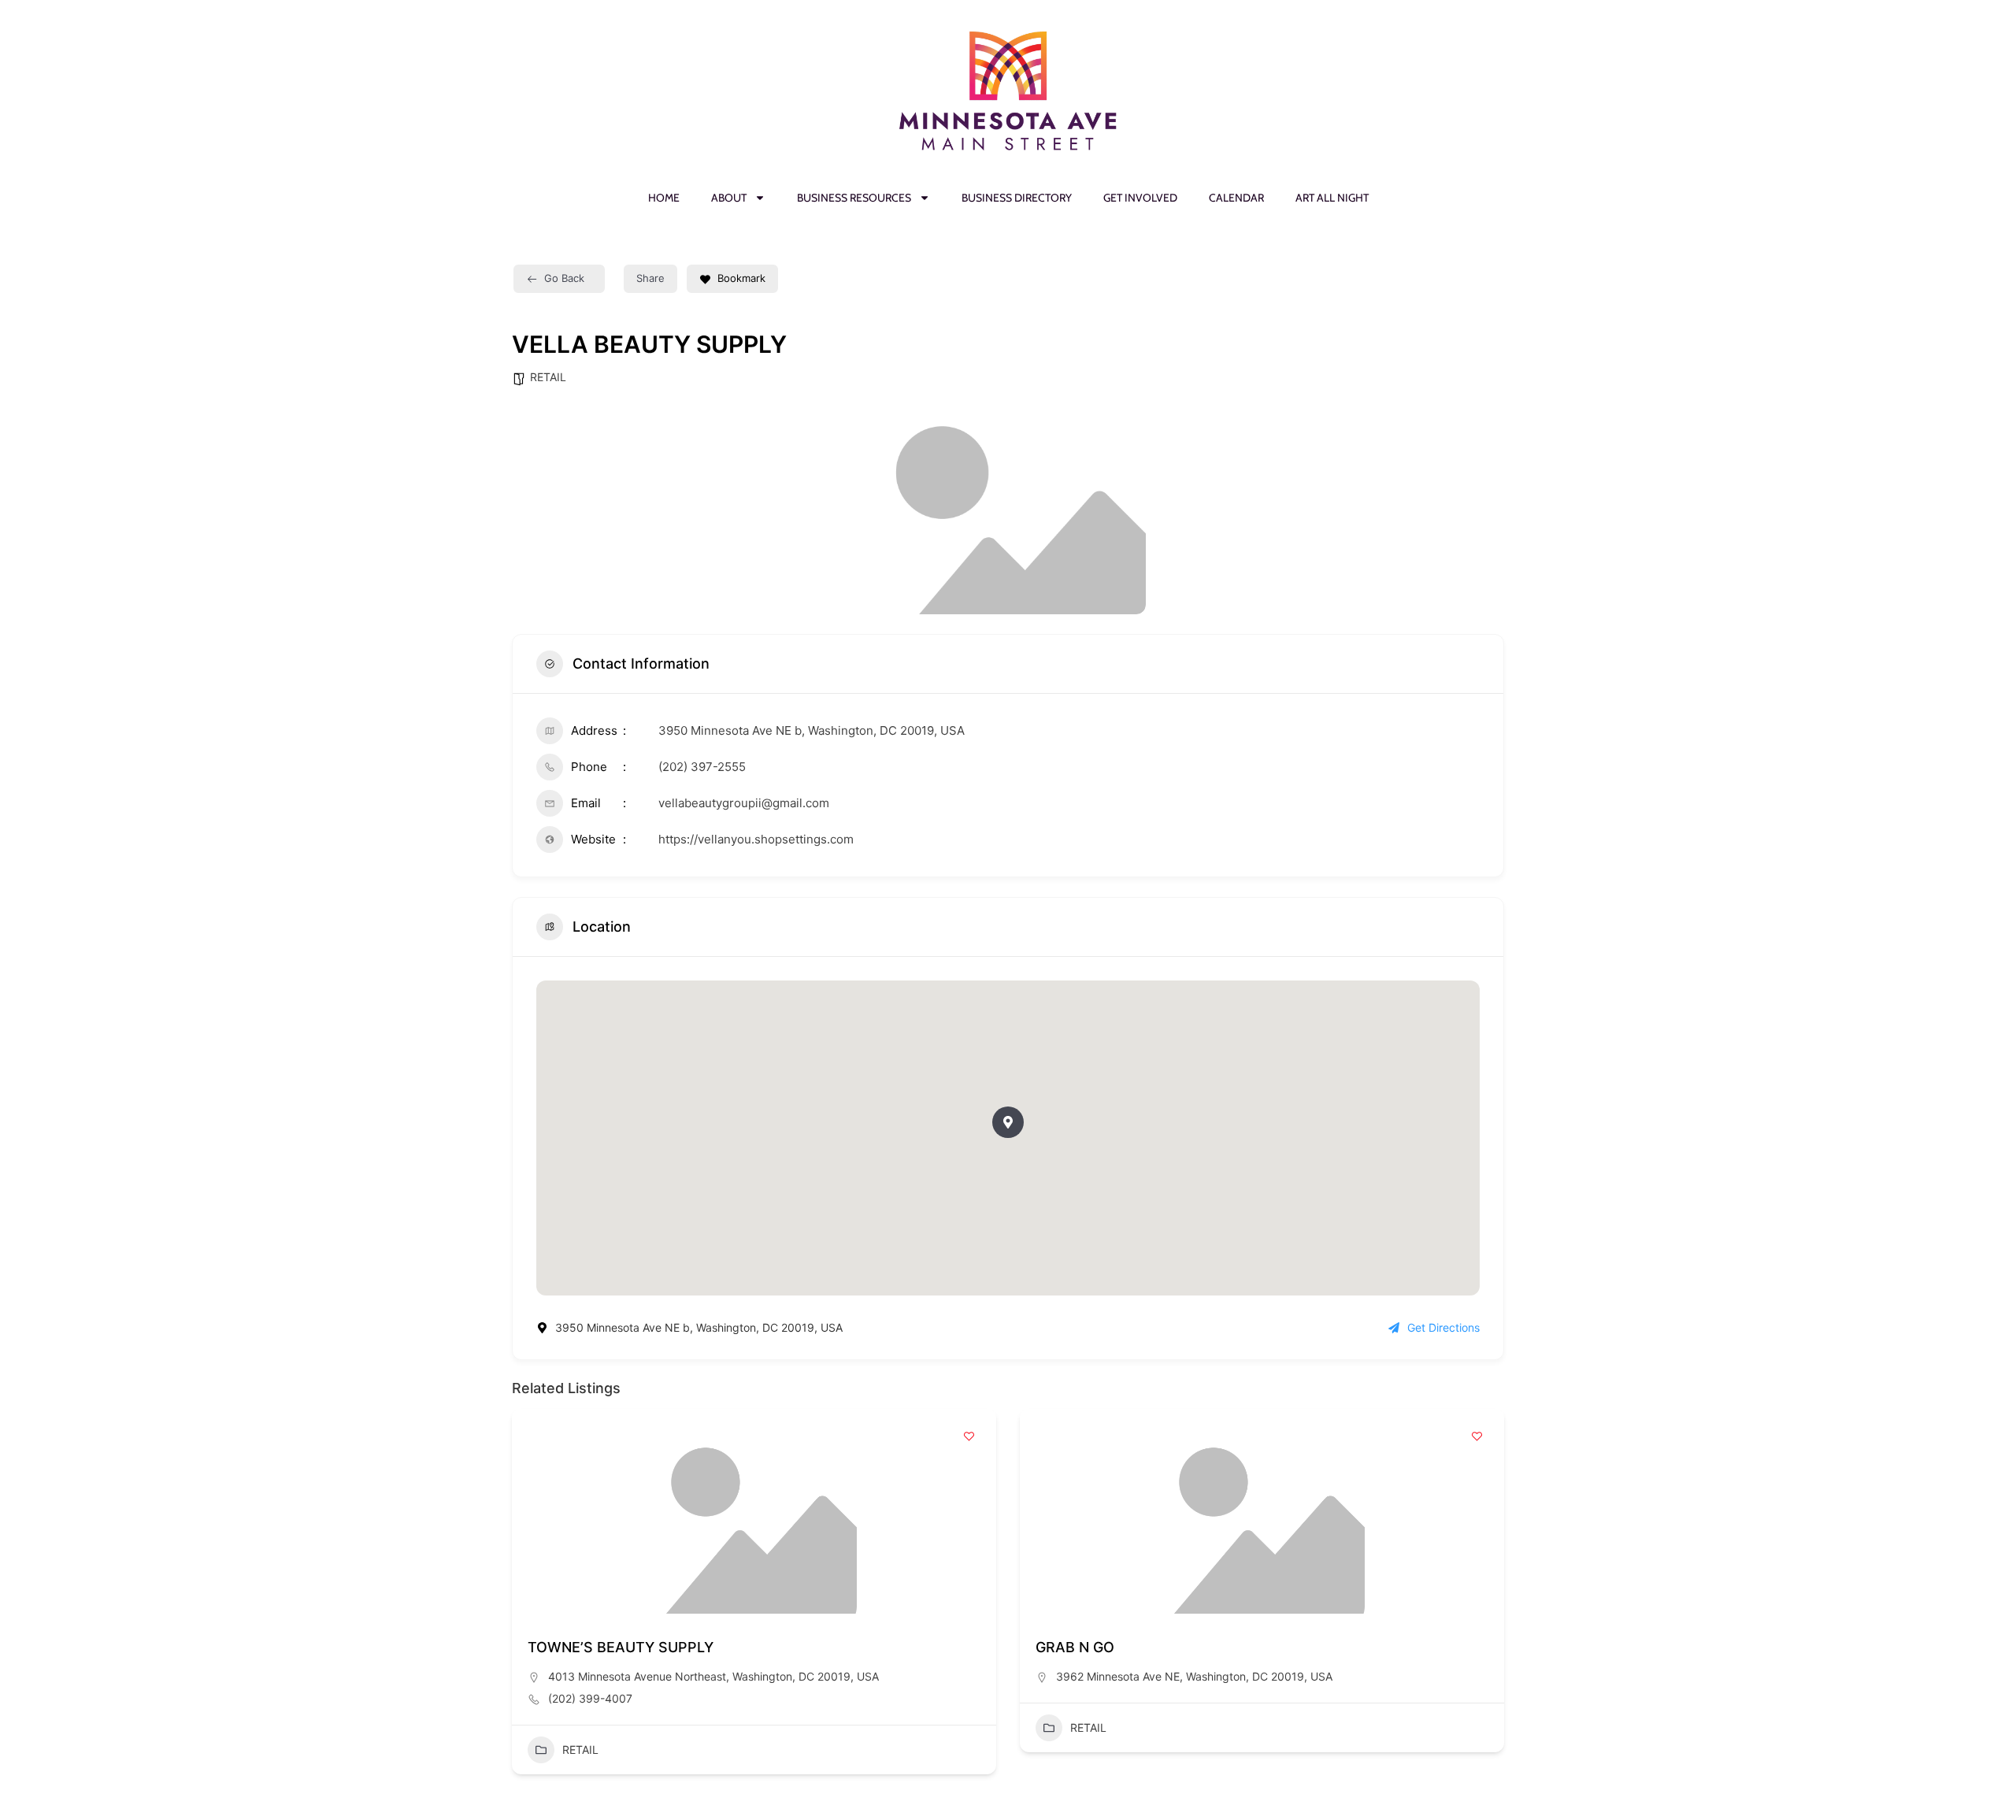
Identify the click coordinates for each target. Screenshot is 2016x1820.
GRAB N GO (1075, 1647)
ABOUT (729, 198)
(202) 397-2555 (702, 767)
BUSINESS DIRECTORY (1017, 198)
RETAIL (548, 377)
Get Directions (1443, 1327)
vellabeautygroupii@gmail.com (744, 803)
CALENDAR (1236, 198)
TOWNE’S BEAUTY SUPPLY (621, 1647)
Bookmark (741, 278)
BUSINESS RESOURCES (854, 198)
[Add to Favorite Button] (969, 1436)
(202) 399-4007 (590, 1698)
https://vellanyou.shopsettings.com (756, 839)
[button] (1008, 1122)
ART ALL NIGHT (1332, 198)
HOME (664, 198)
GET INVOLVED (1140, 198)
